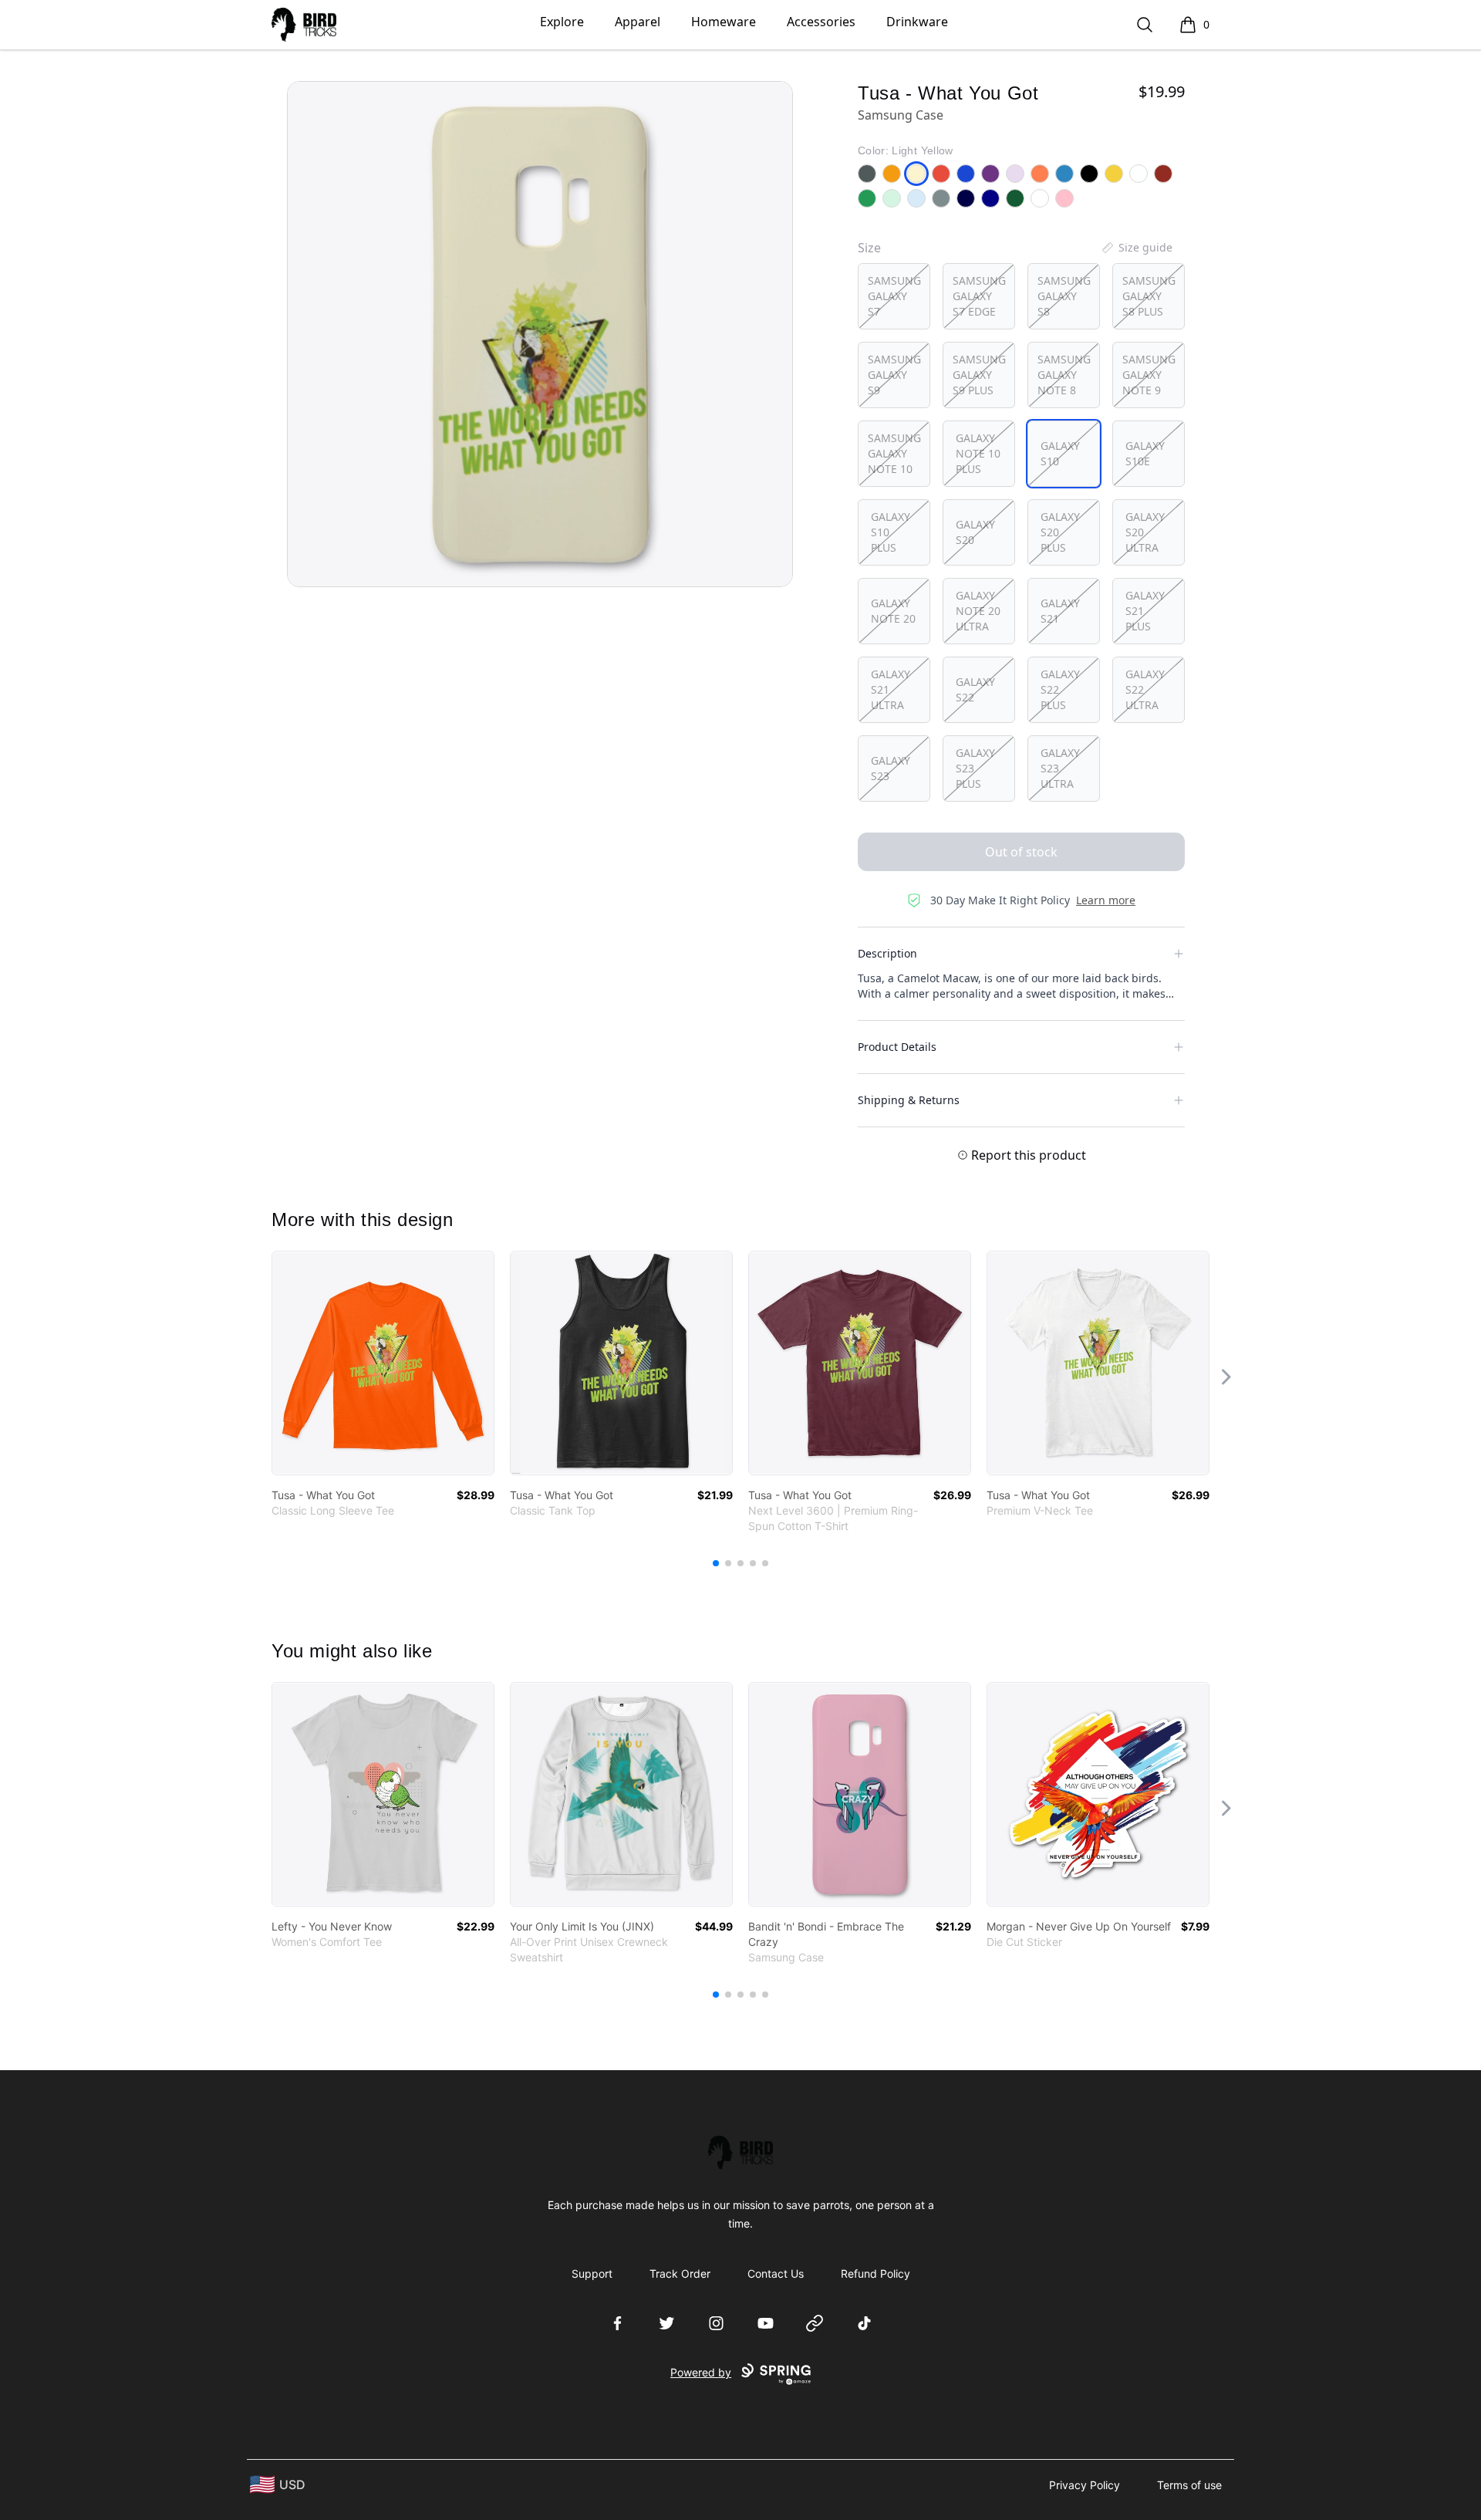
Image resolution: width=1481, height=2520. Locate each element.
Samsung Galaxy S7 (894, 296)
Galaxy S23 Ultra (1060, 768)
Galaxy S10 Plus (891, 532)
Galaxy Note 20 (893, 611)
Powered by (701, 2372)
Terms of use (1189, 2485)
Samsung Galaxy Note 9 (1149, 375)
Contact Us (776, 2273)
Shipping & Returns (909, 1100)
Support (592, 2273)
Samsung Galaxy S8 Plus (1149, 296)
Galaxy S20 (975, 532)
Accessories (821, 22)
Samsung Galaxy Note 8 (1064, 375)
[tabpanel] (540, 334)
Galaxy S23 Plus (975, 768)
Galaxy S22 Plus (1060, 689)
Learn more (1106, 900)
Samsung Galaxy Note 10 (894, 453)
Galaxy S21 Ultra (891, 689)
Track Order (680, 2273)
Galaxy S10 (1060, 453)
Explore (562, 22)
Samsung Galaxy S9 (894, 375)
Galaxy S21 (1060, 611)
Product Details (897, 1047)
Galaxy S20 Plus (1060, 532)
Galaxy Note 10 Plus (978, 453)
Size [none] (869, 248)
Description (887, 953)
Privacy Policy (1085, 2485)
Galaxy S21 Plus (1145, 611)
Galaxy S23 (891, 768)
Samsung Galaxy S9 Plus (979, 375)
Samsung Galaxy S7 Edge (979, 296)
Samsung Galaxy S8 (1064, 296)
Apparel (638, 22)
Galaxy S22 (975, 689)
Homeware (724, 22)
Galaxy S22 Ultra (1145, 689)
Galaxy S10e (1145, 453)
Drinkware (917, 22)
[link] (383, 1363)
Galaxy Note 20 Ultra (978, 611)
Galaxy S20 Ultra (1145, 532)
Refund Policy (875, 2273)
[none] (1136, 248)
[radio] (894, 296)
